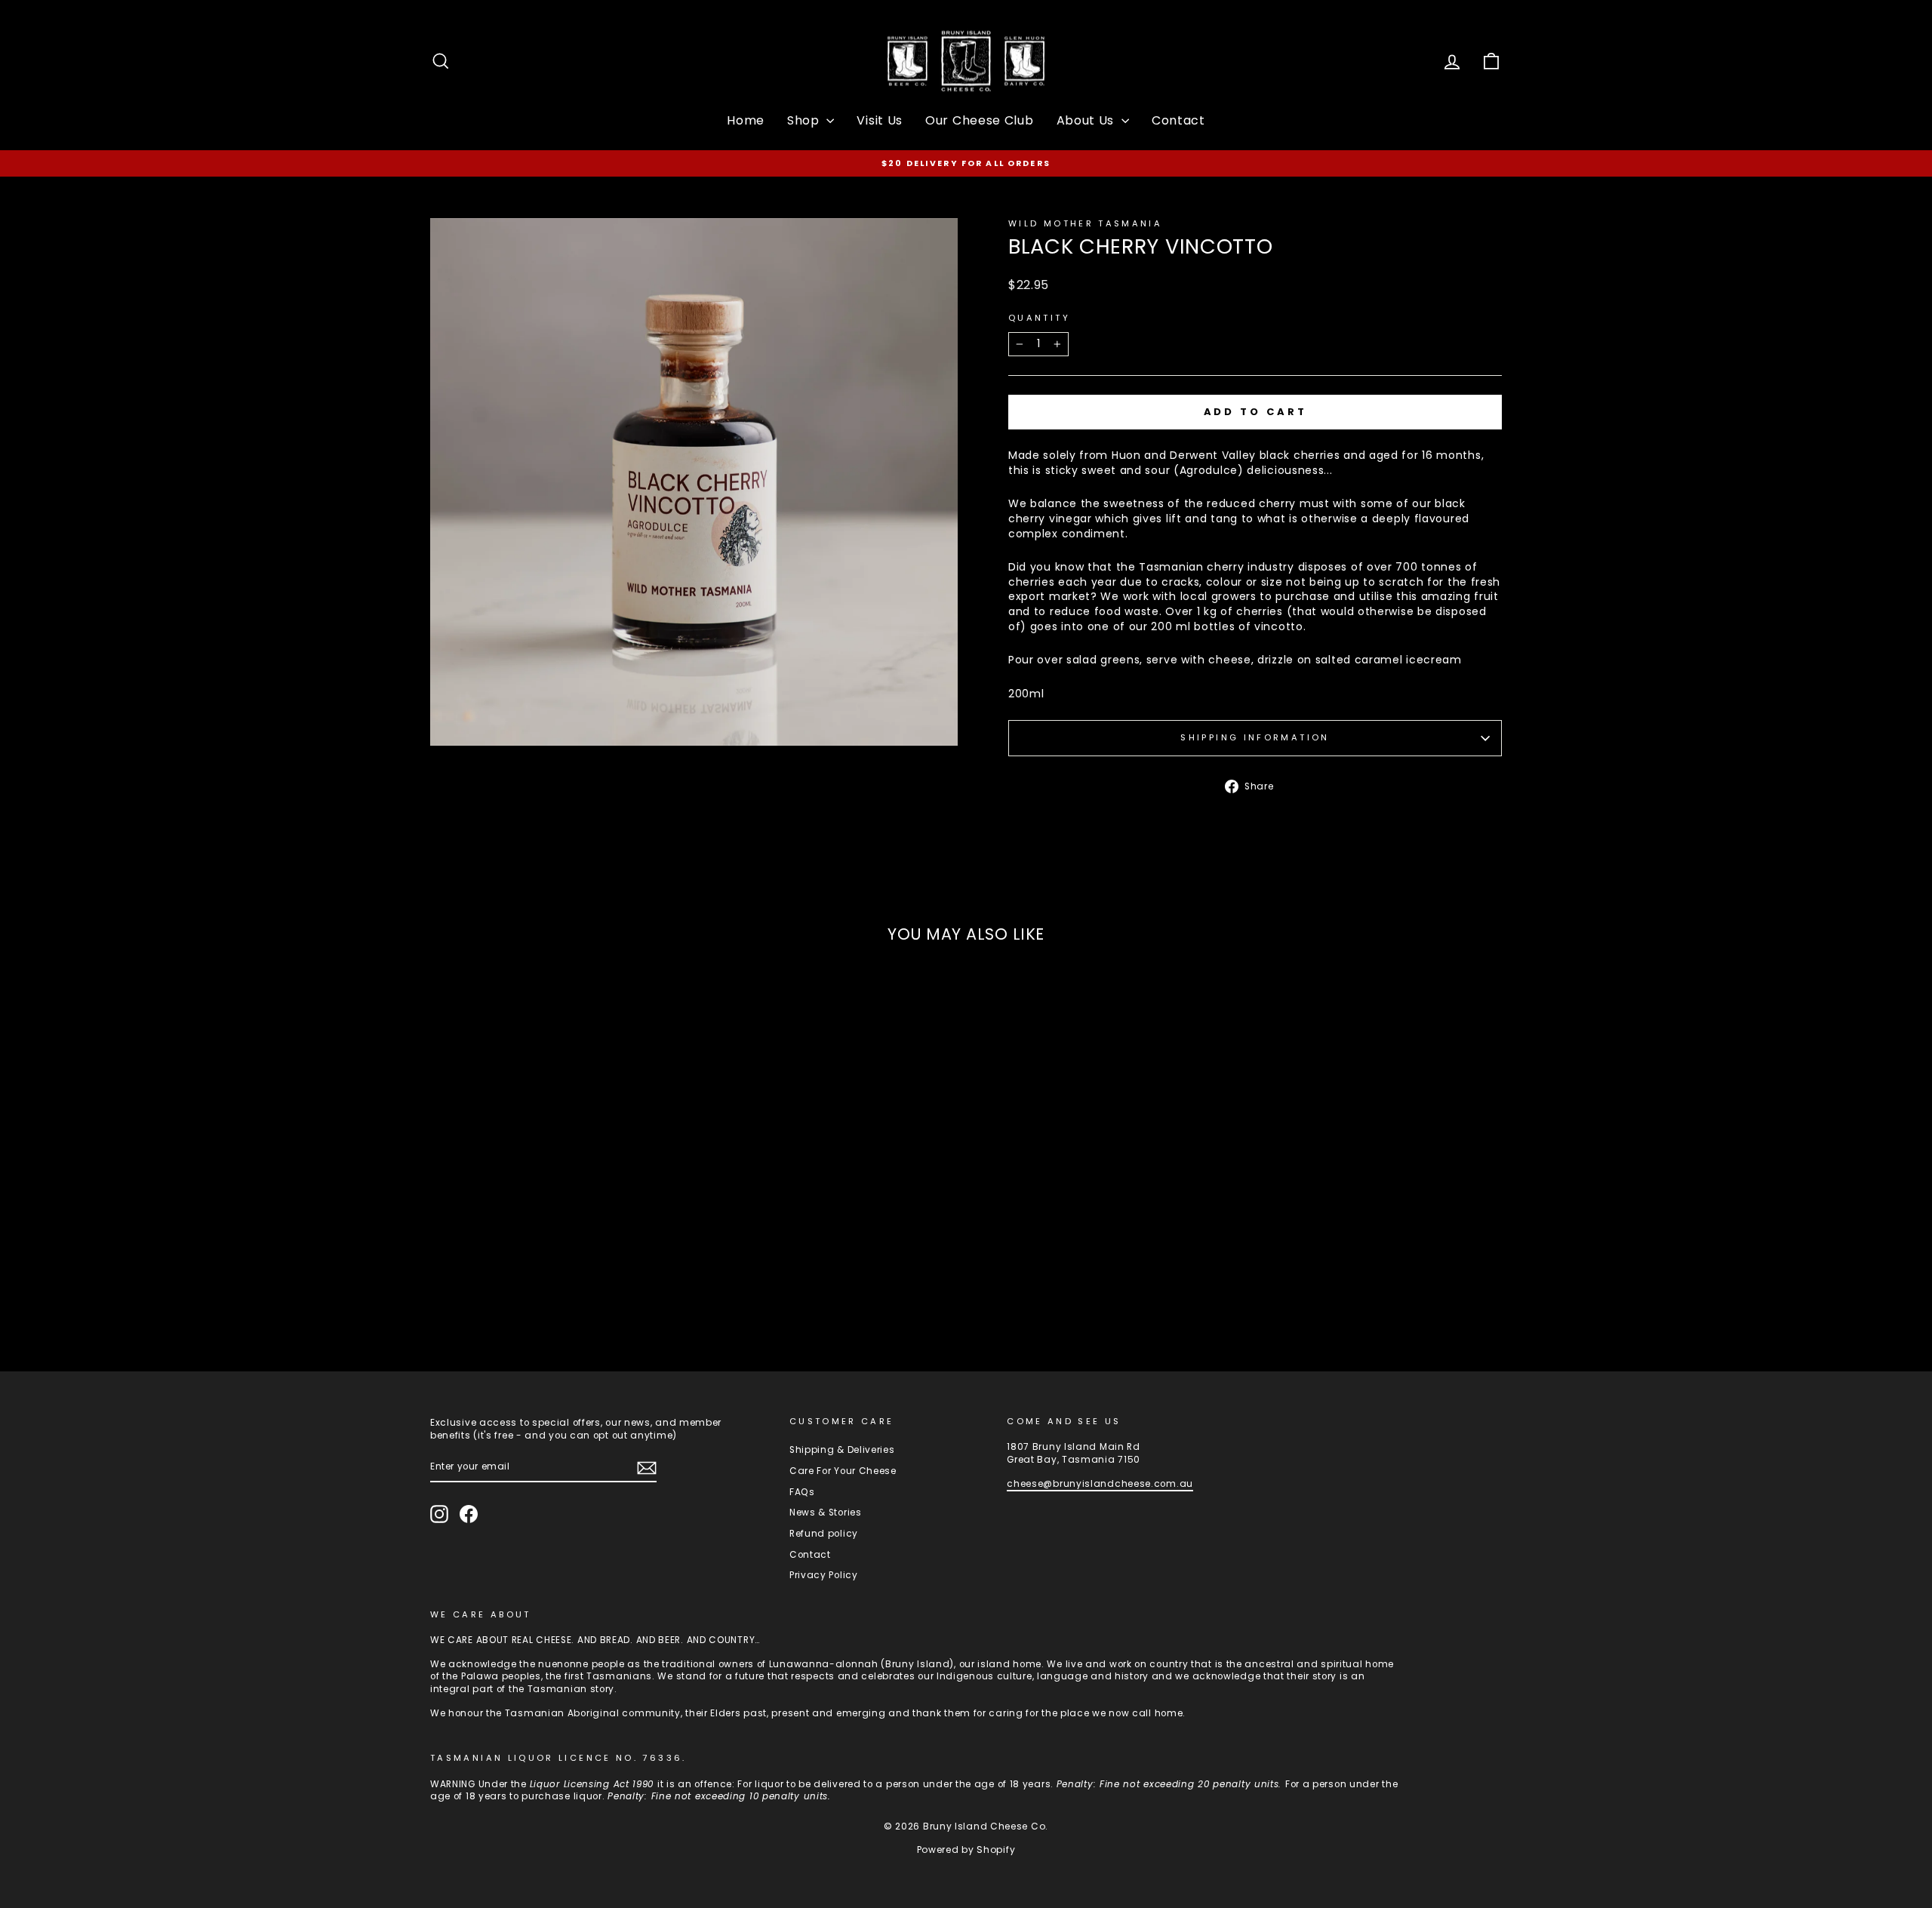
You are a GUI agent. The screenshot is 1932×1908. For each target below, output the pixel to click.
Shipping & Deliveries (842, 1450)
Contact (1178, 120)
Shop (805, 120)
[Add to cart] (673, 1279)
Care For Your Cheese (843, 1471)
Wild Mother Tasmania (1085, 223)
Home (746, 120)
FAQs (802, 1492)
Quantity (1039, 318)
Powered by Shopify (966, 1850)
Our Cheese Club (980, 120)
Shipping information (1255, 737)
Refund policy (824, 1534)
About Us (1087, 120)
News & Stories (826, 1513)
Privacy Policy (824, 1575)
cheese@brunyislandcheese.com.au (1100, 1484)
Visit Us (880, 120)
